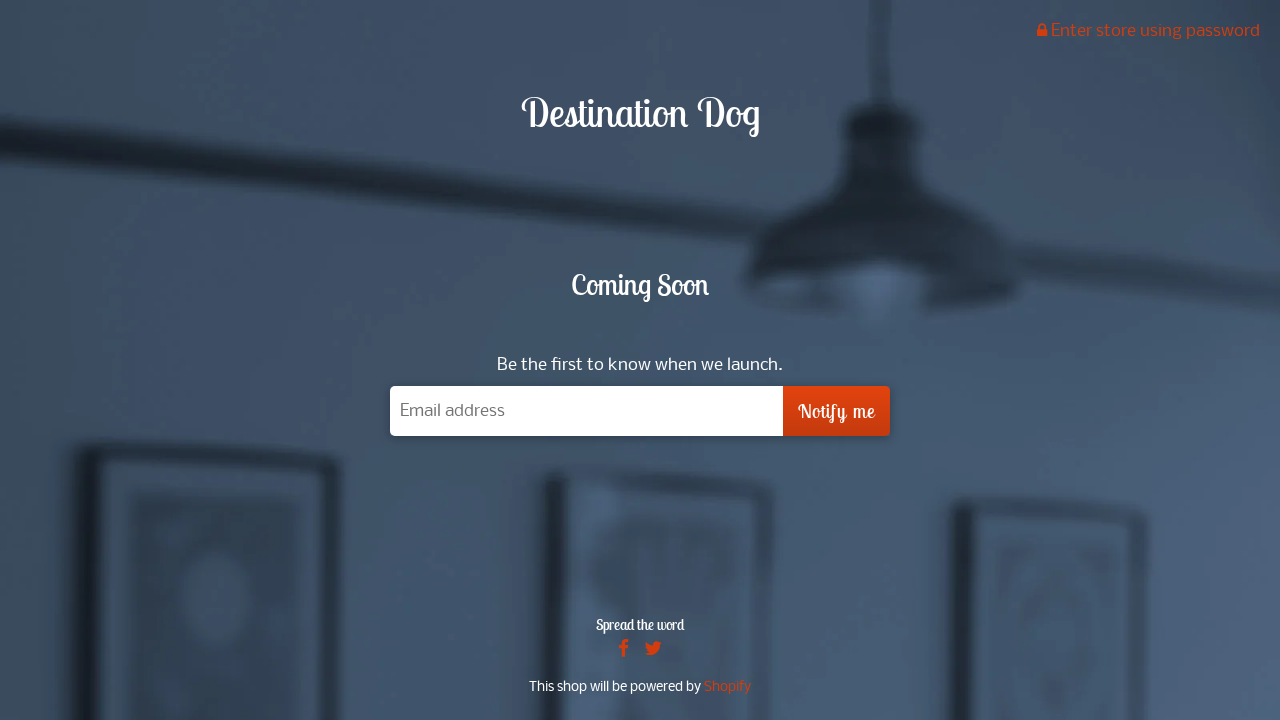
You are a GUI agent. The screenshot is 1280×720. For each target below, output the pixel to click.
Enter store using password (1153, 31)
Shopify (727, 687)
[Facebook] (623, 650)
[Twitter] (653, 650)
